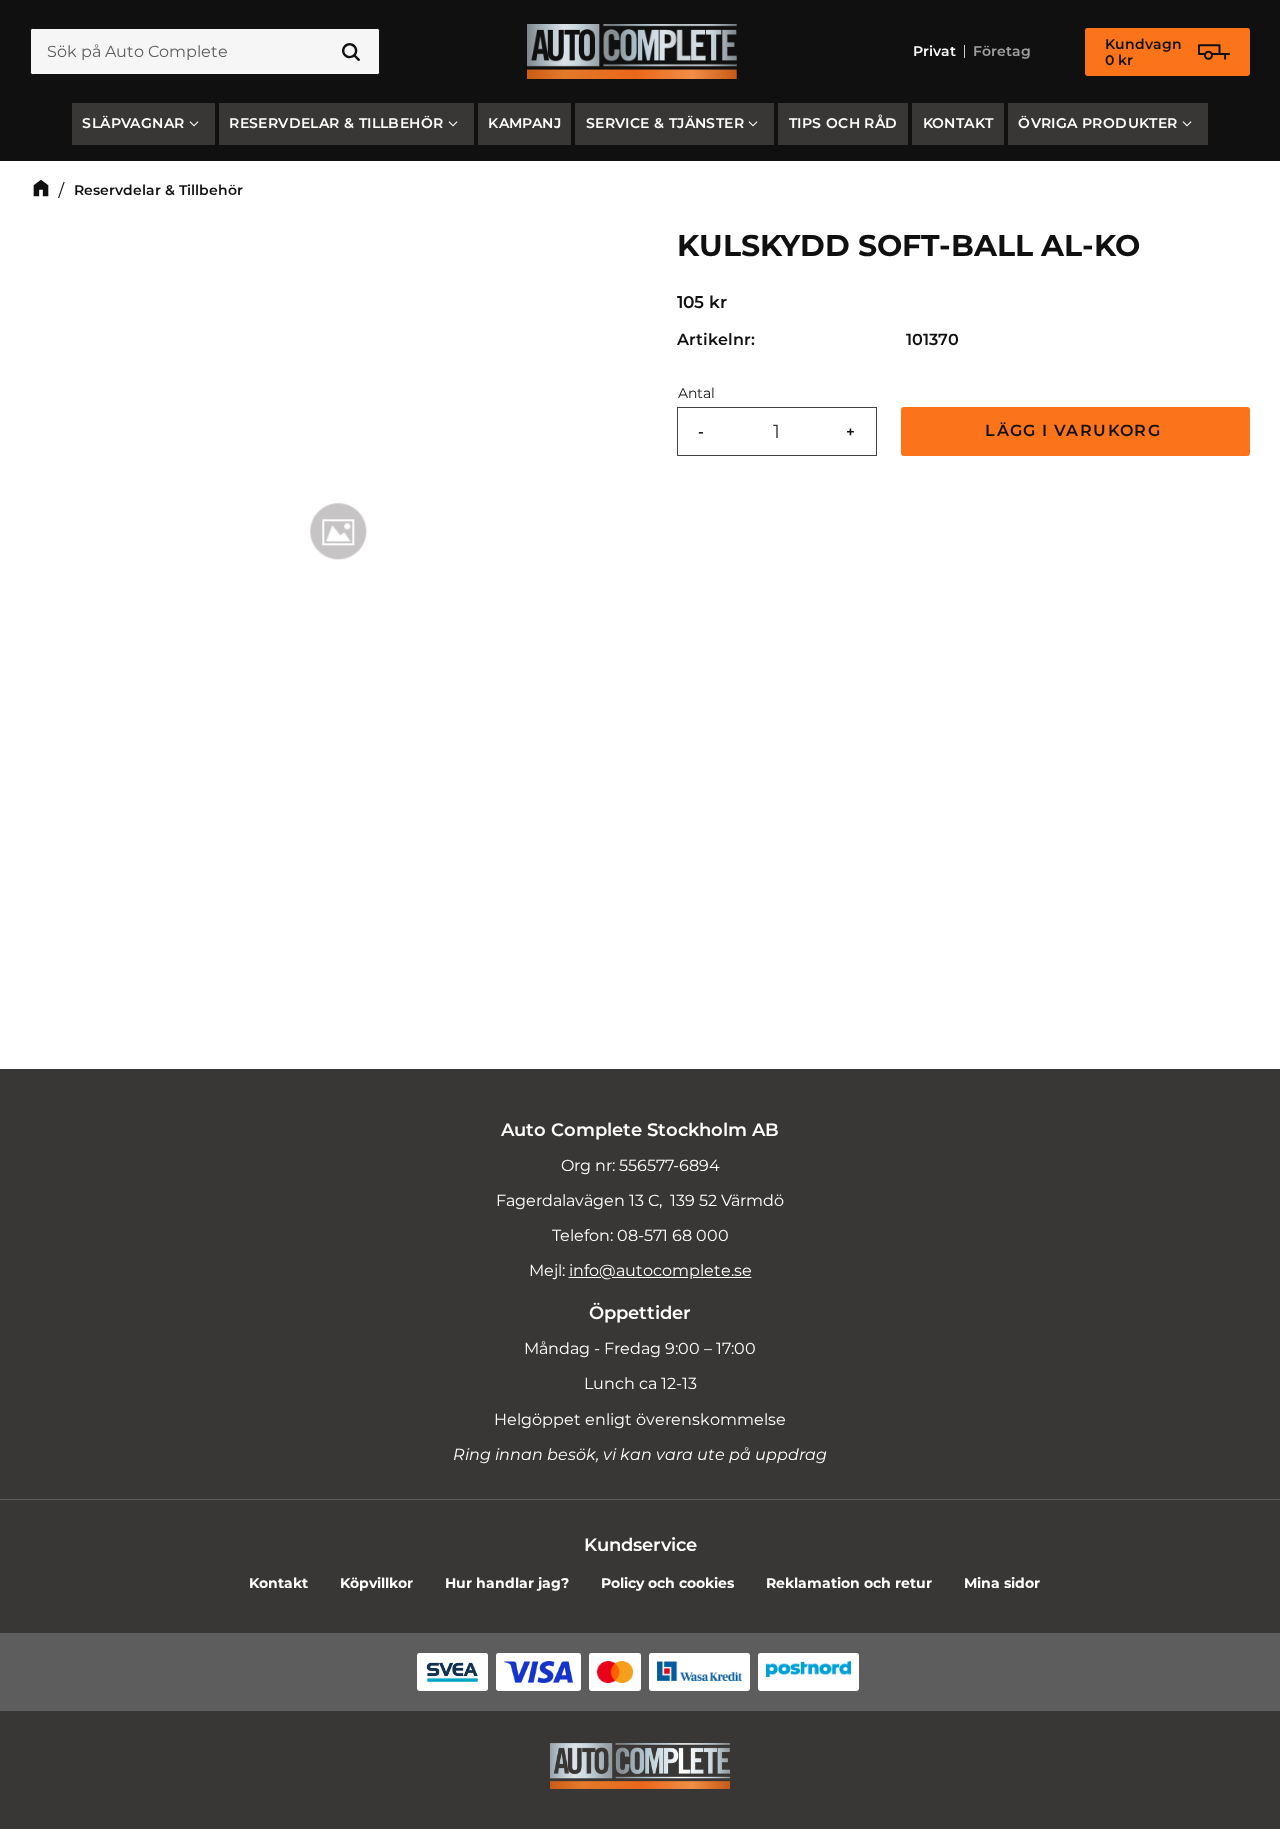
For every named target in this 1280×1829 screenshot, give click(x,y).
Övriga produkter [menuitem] (1097, 123)
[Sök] (351, 52)
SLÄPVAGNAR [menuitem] (133, 123)
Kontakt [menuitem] (958, 123)
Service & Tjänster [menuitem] (665, 123)
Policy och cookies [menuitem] (667, 1583)
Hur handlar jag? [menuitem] (507, 1583)
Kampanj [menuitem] (524, 123)
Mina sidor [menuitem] (1002, 1583)
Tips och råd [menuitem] (843, 123)
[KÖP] (1075, 431)
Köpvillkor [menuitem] (376, 1583)
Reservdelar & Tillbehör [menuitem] (336, 123)
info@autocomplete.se (660, 1270)
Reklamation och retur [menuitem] (849, 1583)
